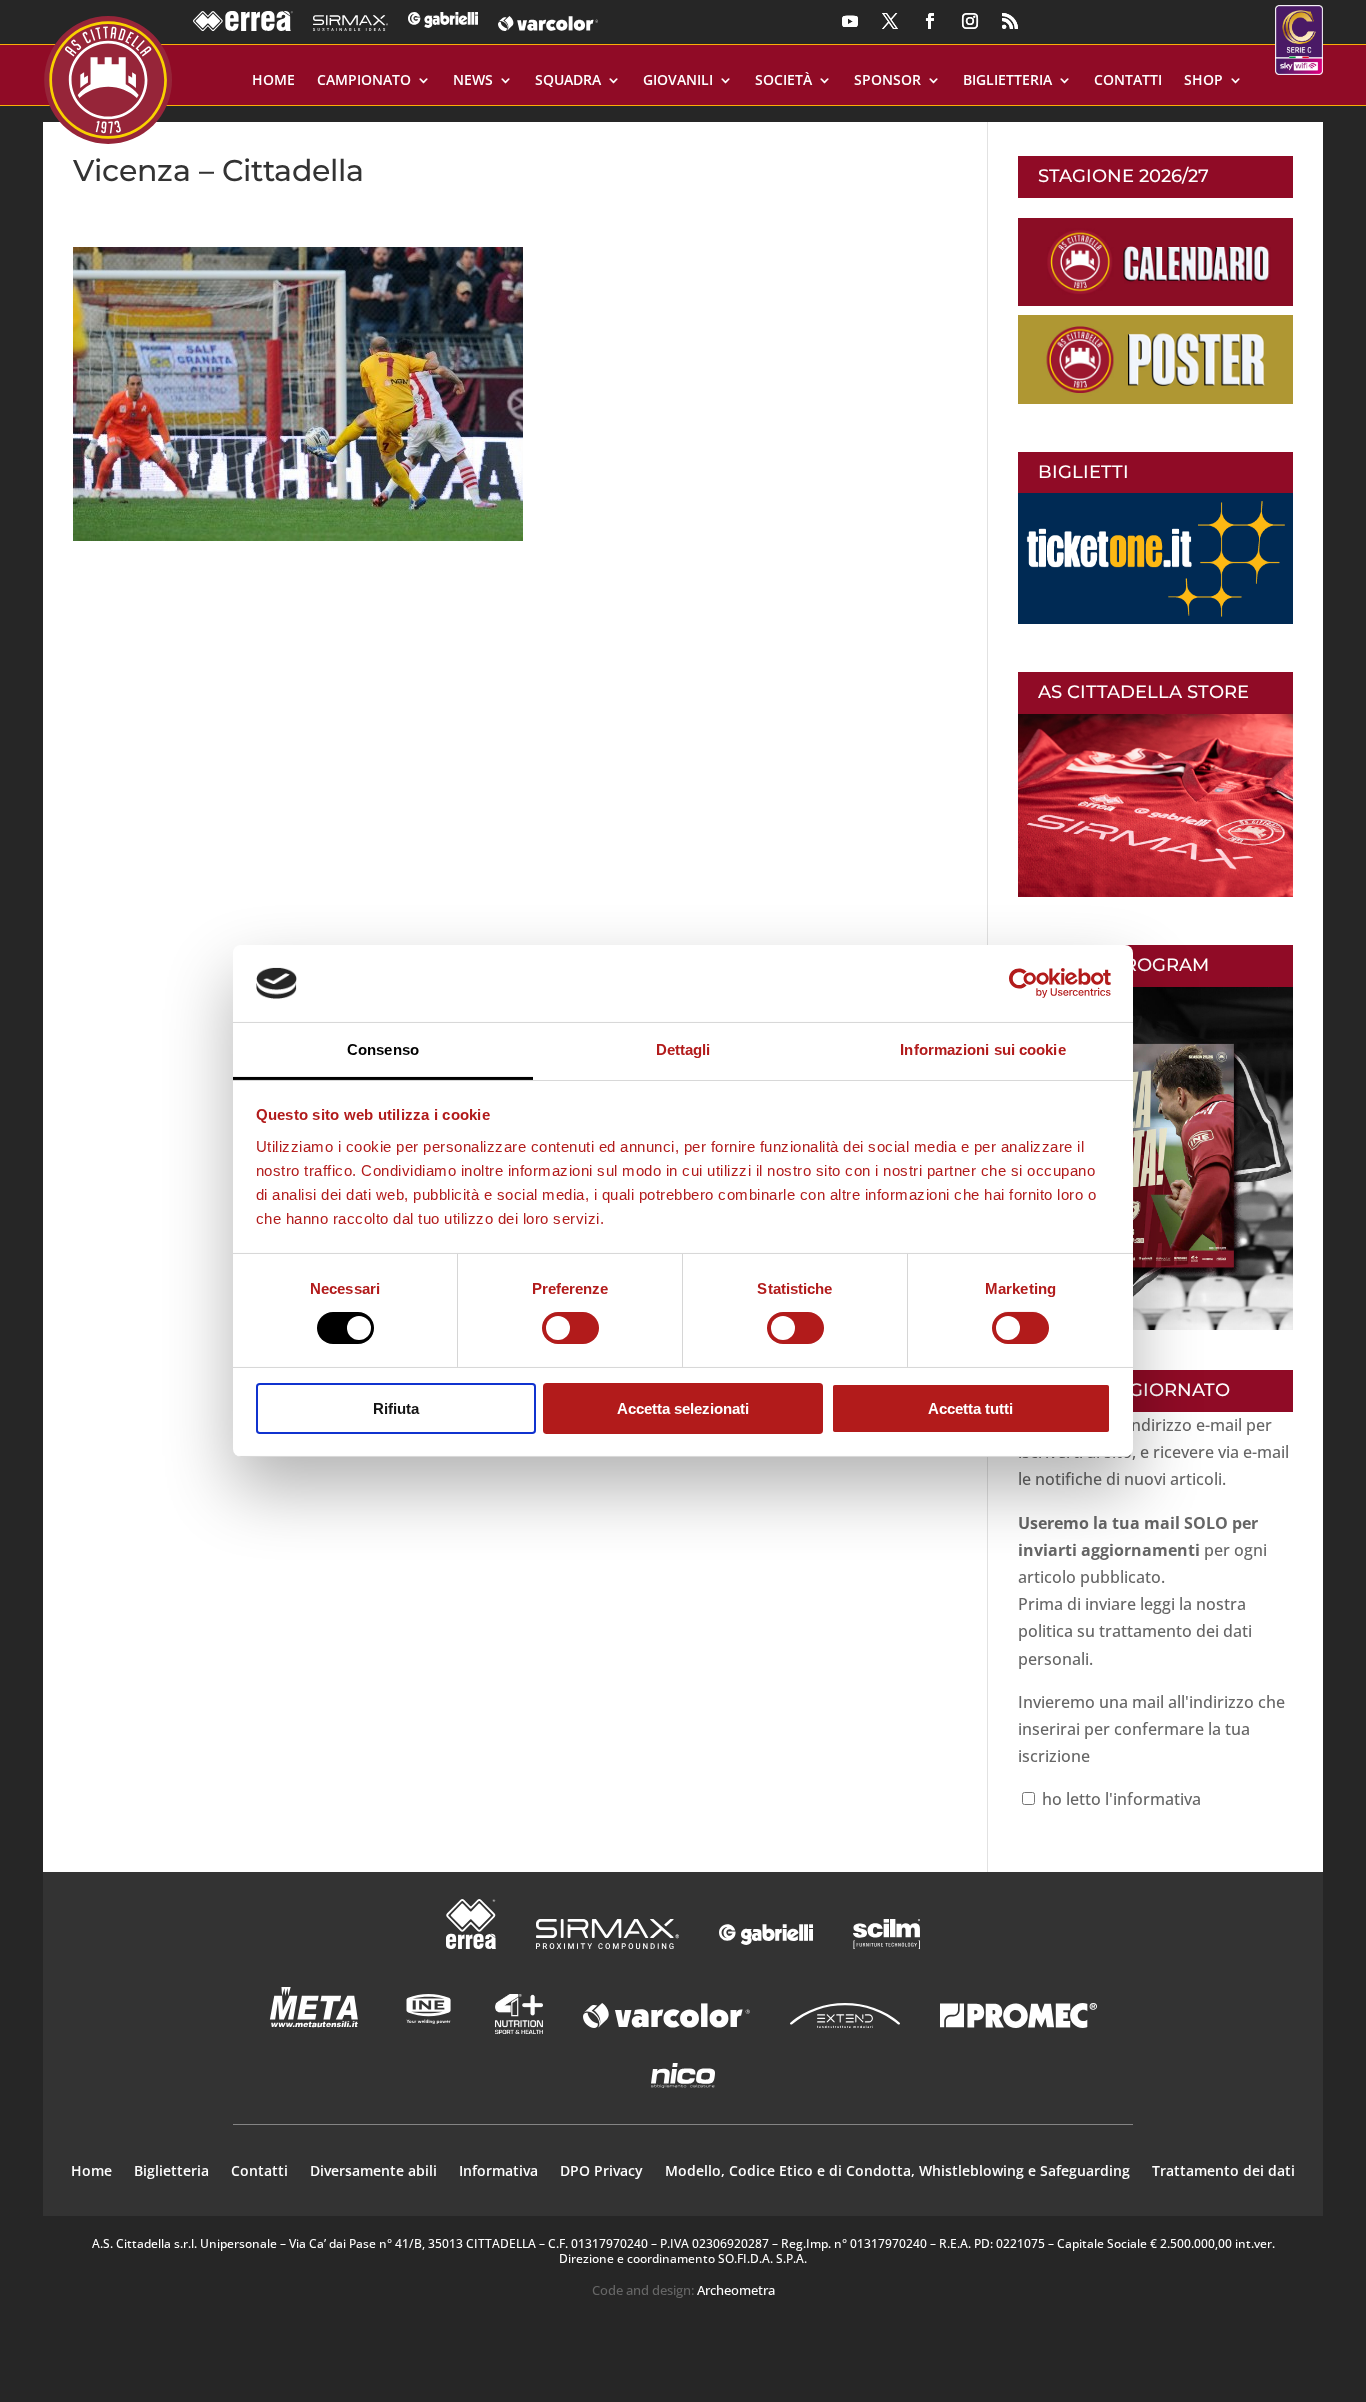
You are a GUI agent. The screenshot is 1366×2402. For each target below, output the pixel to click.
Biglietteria (1007, 81)
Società (783, 81)
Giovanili (678, 81)
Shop (1203, 81)
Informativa (498, 2172)
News (473, 81)
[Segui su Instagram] (970, 21)
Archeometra (736, 2290)
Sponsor (887, 81)
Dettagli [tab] (683, 1049)
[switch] (570, 1328)
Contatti (1128, 81)
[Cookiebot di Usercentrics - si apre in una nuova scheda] (1023, 983)
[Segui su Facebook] (930, 21)
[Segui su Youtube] (850, 21)
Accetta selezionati (683, 1408)
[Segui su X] (890, 21)
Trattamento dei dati (1223, 2172)
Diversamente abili (373, 2172)
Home (273, 81)
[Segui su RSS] (1010, 21)
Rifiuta (396, 1408)
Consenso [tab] (383, 1049)
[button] (298, 394)
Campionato (364, 81)
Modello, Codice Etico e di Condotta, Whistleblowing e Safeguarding (897, 2172)
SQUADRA (568, 81)
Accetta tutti (970, 1408)
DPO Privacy (601, 2172)
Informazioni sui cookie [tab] (982, 1049)
